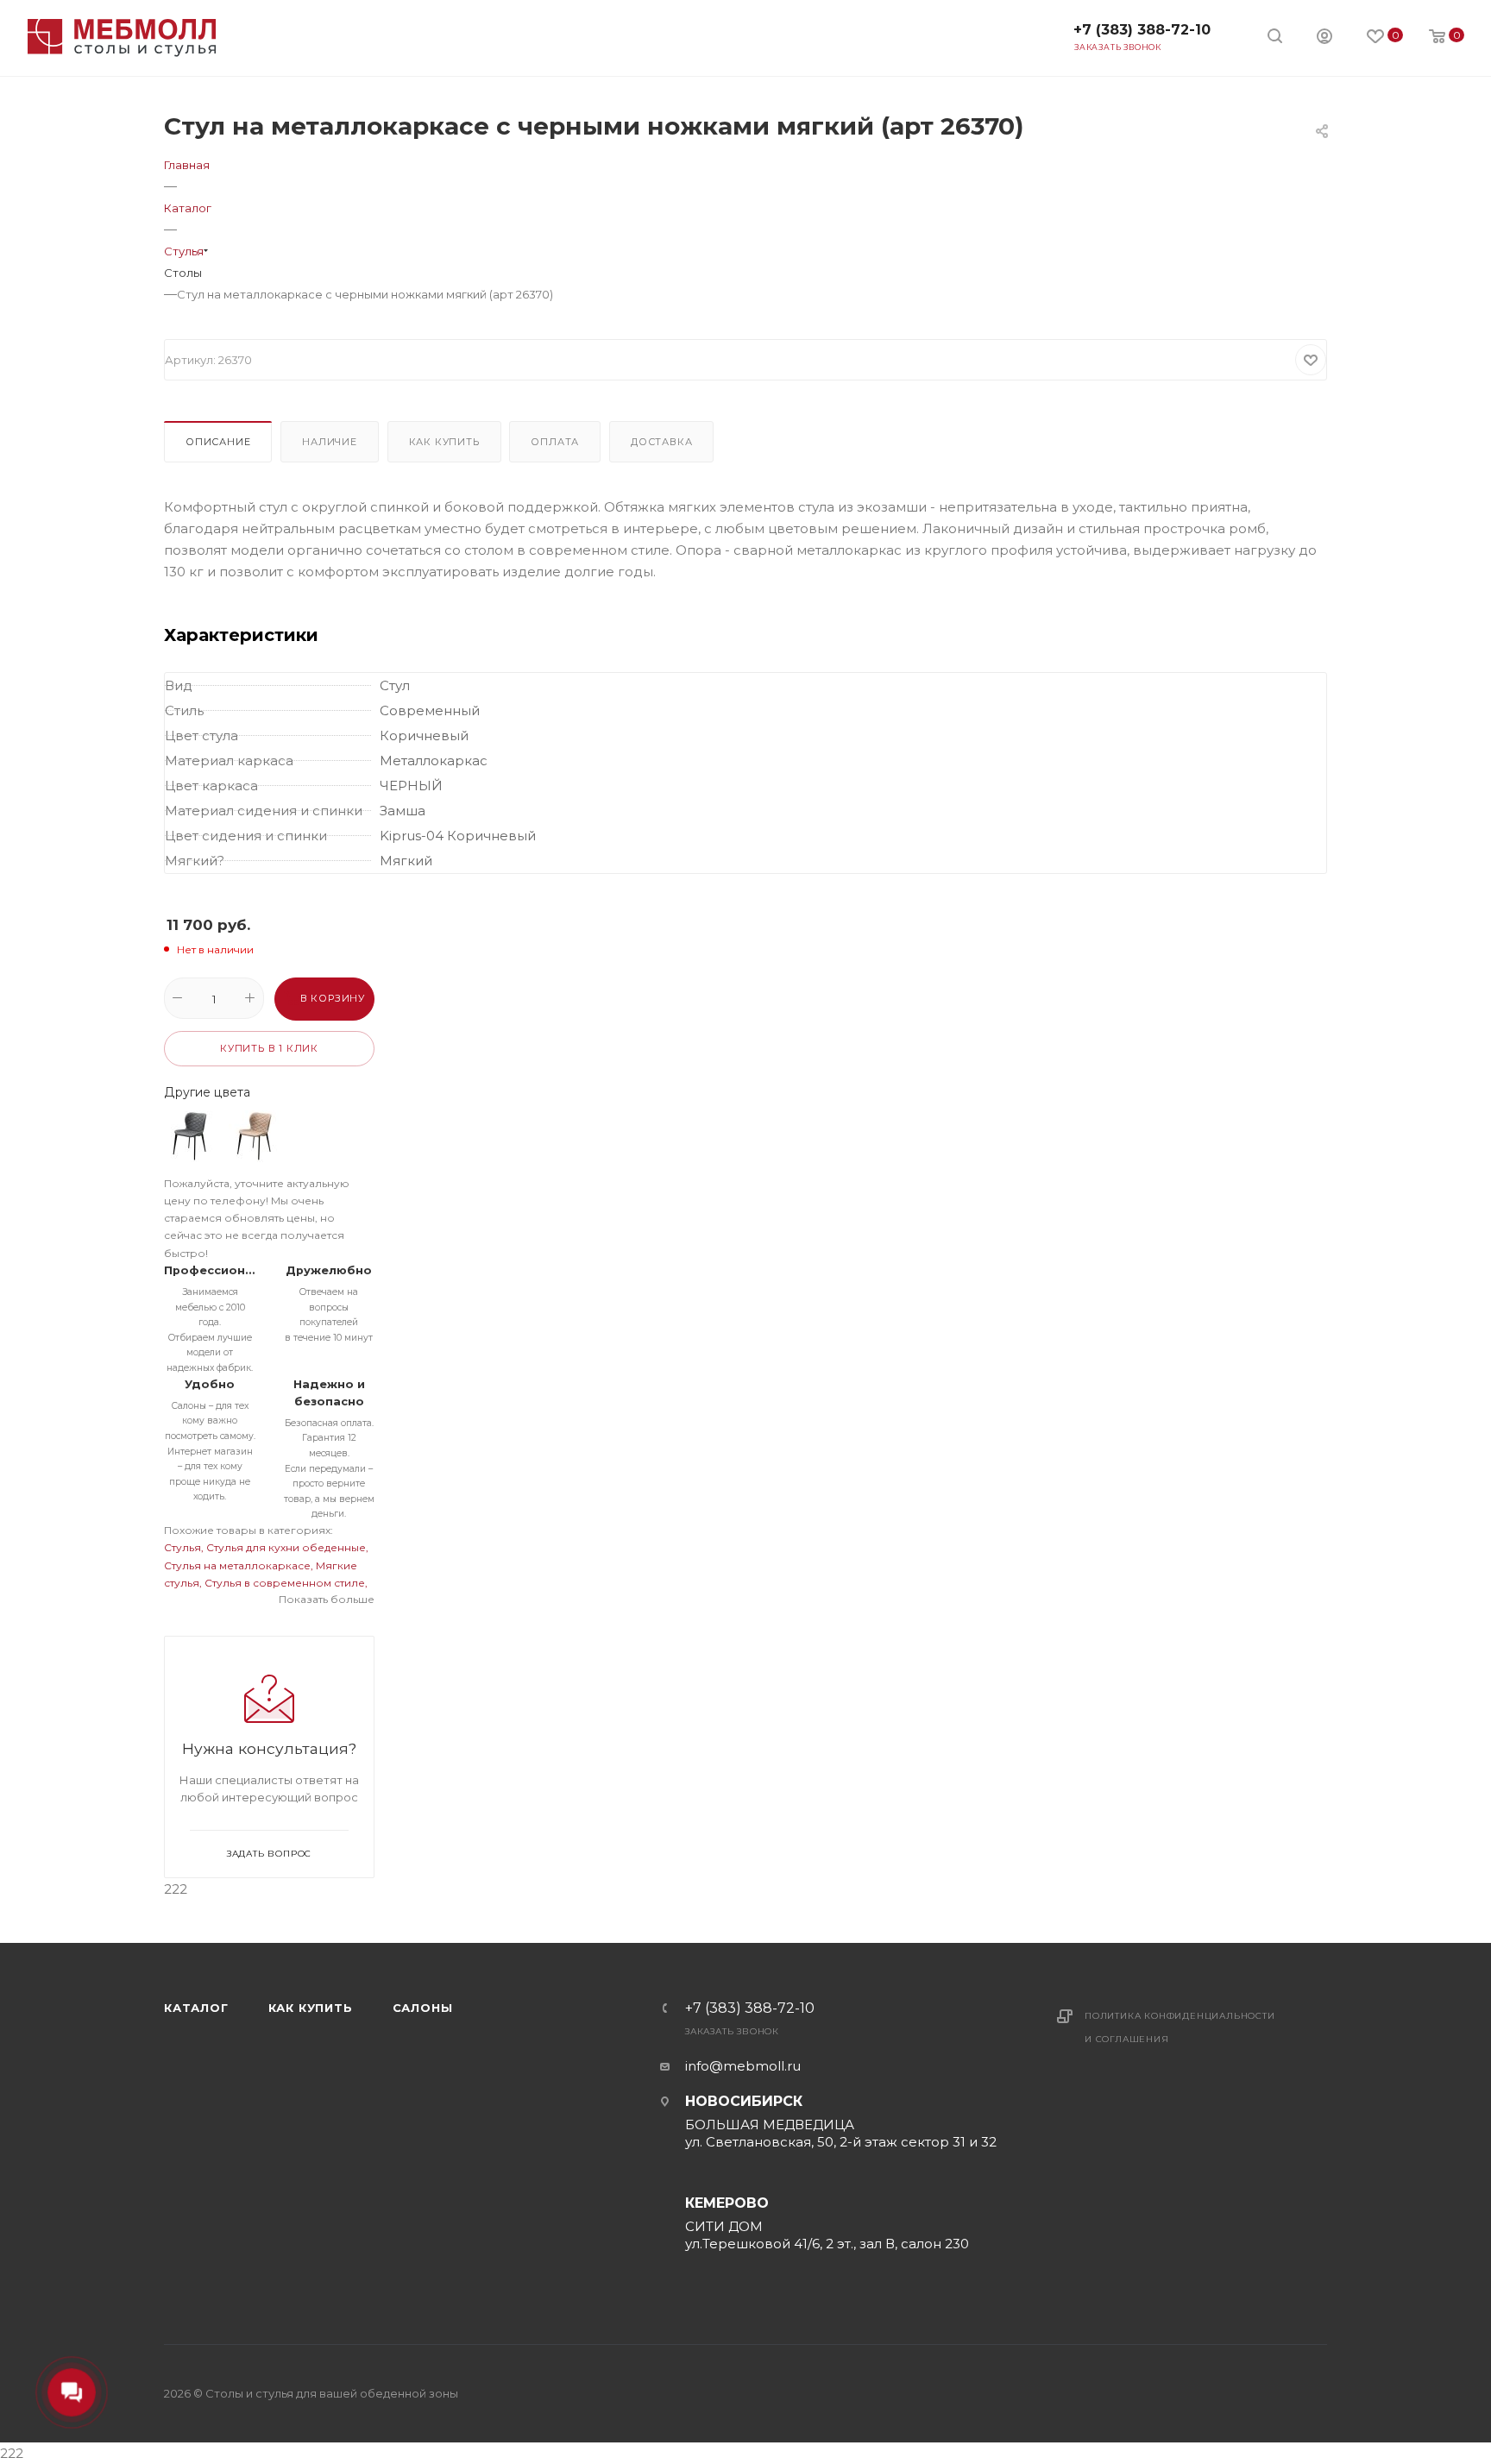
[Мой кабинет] (1324, 38)
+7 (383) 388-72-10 (1142, 30)
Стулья (182, 1547)
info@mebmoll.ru (743, 2066)
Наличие (330, 442)
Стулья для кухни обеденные (286, 1547)
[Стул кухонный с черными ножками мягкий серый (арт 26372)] (190, 1136)
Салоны (423, 2008)
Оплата (555, 442)
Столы (183, 273)
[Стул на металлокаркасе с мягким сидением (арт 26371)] (255, 1136)
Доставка (661, 442)
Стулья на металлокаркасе (237, 1565)
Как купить (444, 442)
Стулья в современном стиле (285, 1583)
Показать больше (327, 1599)
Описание (218, 442)
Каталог (196, 2008)
